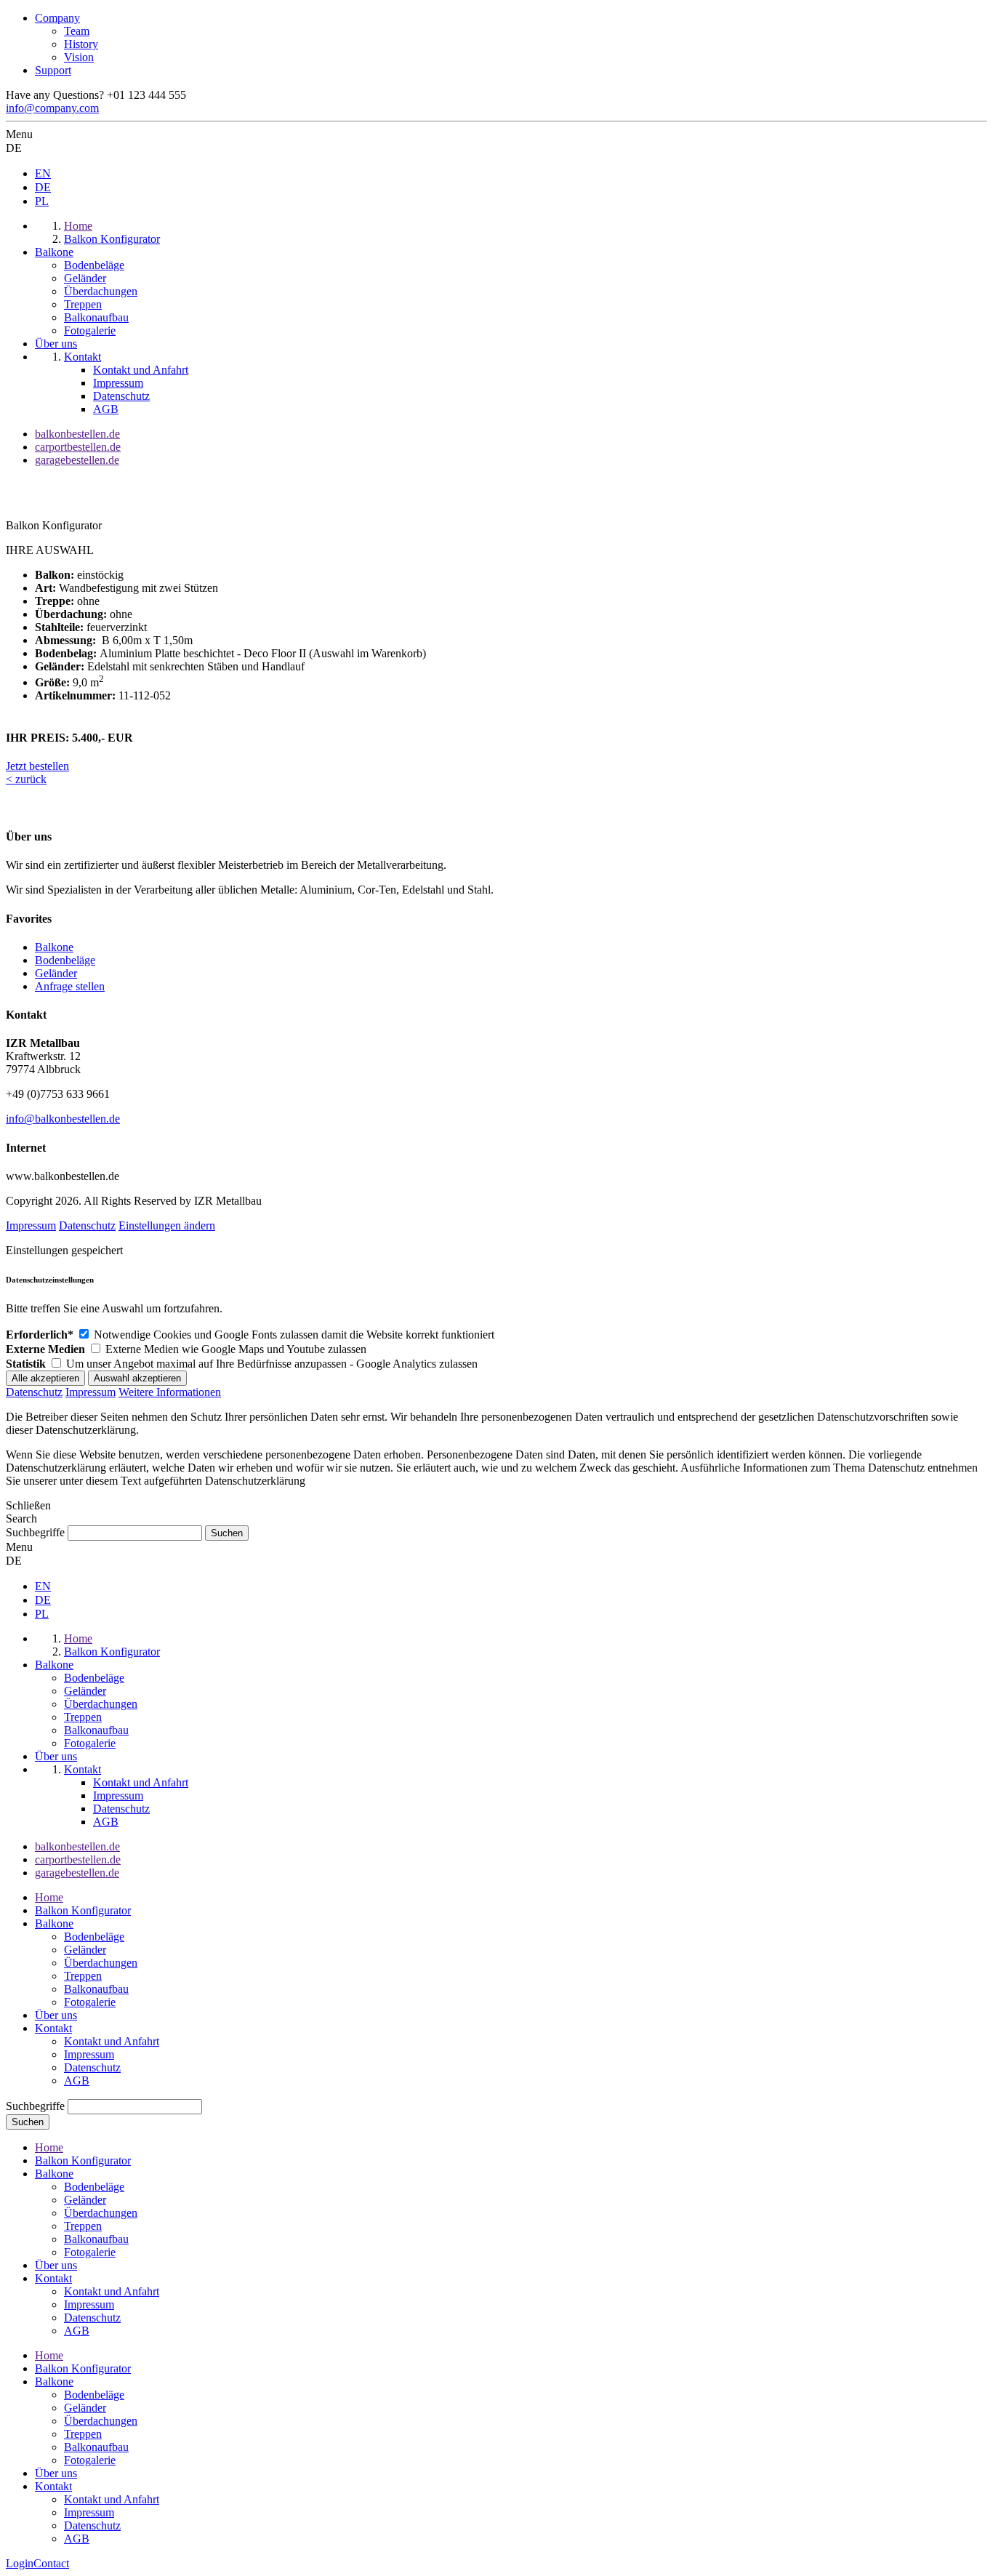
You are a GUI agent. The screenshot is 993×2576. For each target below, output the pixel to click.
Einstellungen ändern (167, 1225)
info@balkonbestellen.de (63, 1119)
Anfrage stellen (70, 986)
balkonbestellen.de (77, 434)
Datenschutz (87, 1225)
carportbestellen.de (78, 447)
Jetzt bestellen (37, 766)
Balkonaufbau (96, 1989)
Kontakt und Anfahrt (112, 2041)
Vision (79, 57)
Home (49, 1897)
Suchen (28, 2122)
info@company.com (52, 108)
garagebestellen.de (77, 460)
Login (20, 2563)
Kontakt (53, 2028)
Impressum (31, 1225)
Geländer (56, 973)
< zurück (26, 779)
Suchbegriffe (35, 1532)
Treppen (83, 1976)
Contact (51, 2563)
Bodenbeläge (65, 960)
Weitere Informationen (170, 1392)
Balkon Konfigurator (83, 1910)
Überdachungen (101, 1963)
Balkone (54, 947)
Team (77, 31)
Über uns (56, 2015)
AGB (77, 2081)
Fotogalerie (90, 2002)
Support (53, 70)
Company (57, 18)
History (81, 44)
